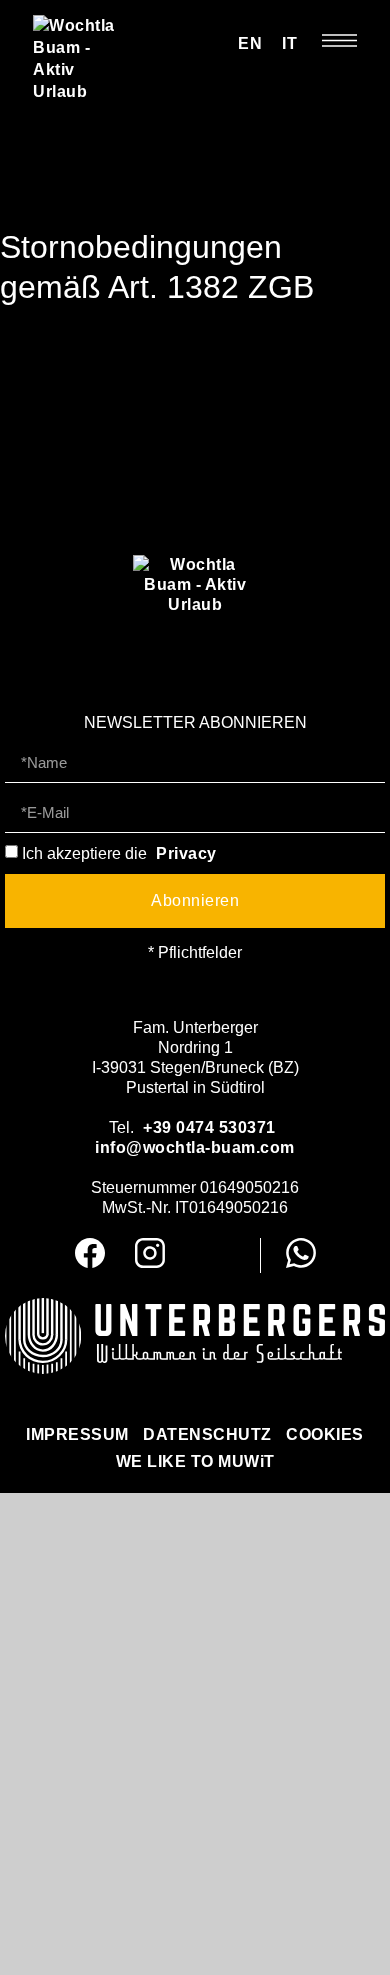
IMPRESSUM (77, 1434)
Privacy (186, 853)
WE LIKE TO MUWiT (195, 1461)
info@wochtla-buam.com (195, 1147)
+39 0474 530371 (209, 1127)
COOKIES (325, 1434)
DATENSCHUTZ (207, 1434)
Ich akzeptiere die (119, 853)
